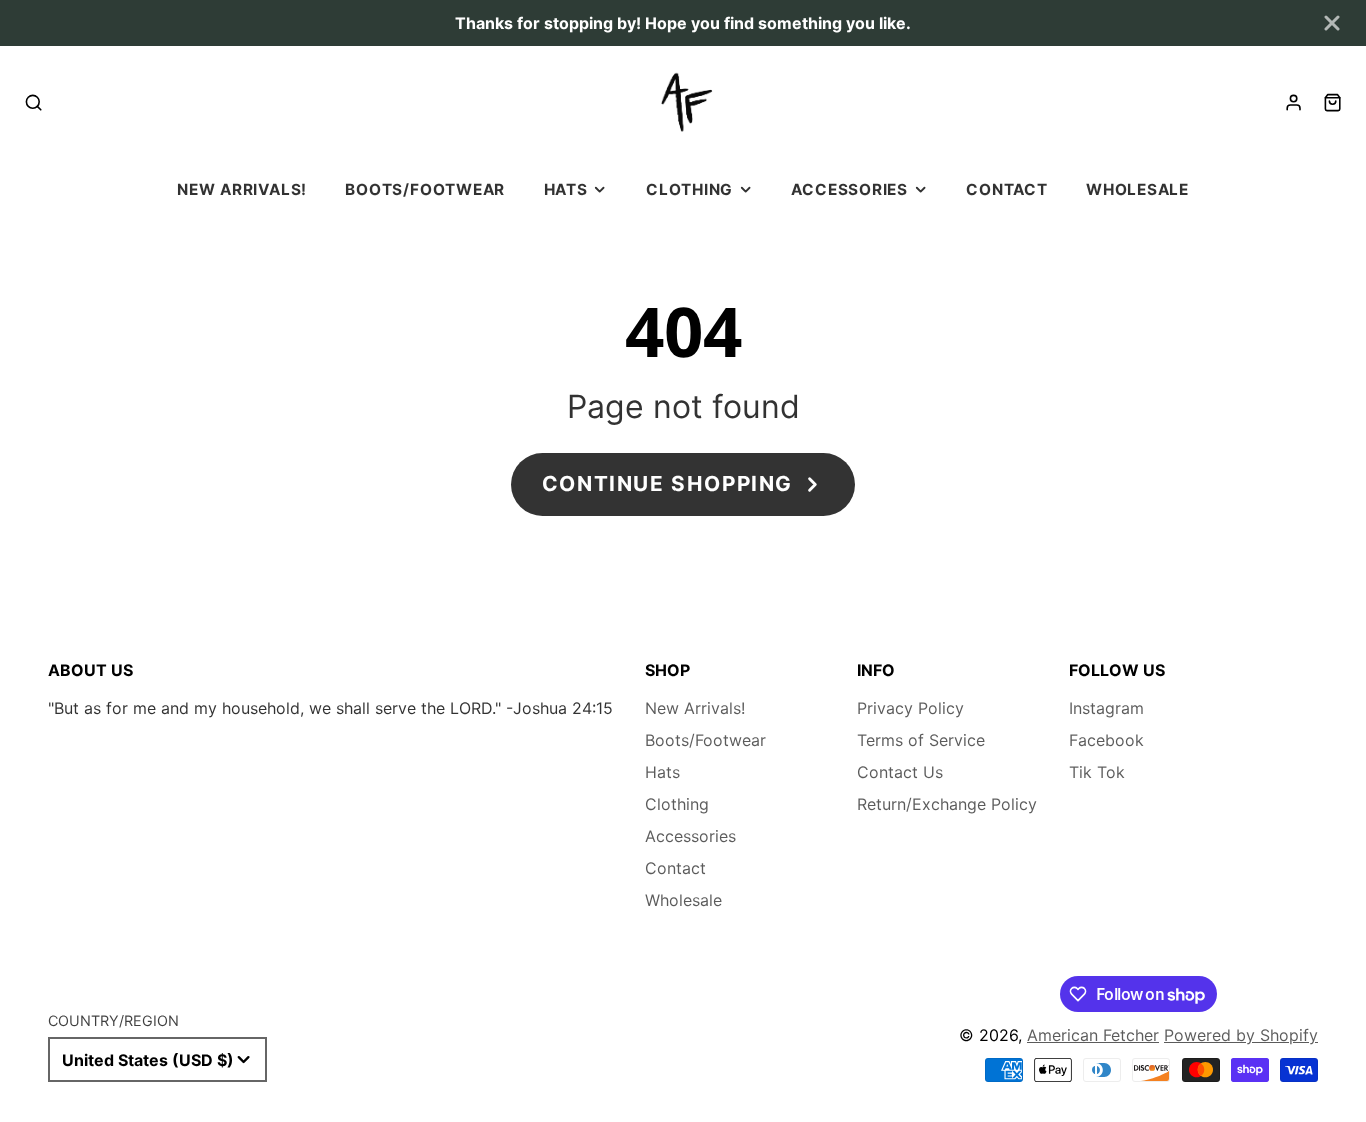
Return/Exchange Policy (947, 804)
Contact (1006, 189)
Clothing (689, 189)
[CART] (1332, 102)
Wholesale (1137, 189)
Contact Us (900, 772)
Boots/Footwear (425, 189)
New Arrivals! (242, 189)
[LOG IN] (1293, 102)
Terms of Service (921, 740)
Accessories (849, 189)
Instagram (1106, 708)
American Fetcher (1093, 1035)
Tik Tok (1097, 772)
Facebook (1106, 740)
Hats (566, 189)
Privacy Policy (910, 708)
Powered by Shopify (1241, 1035)
